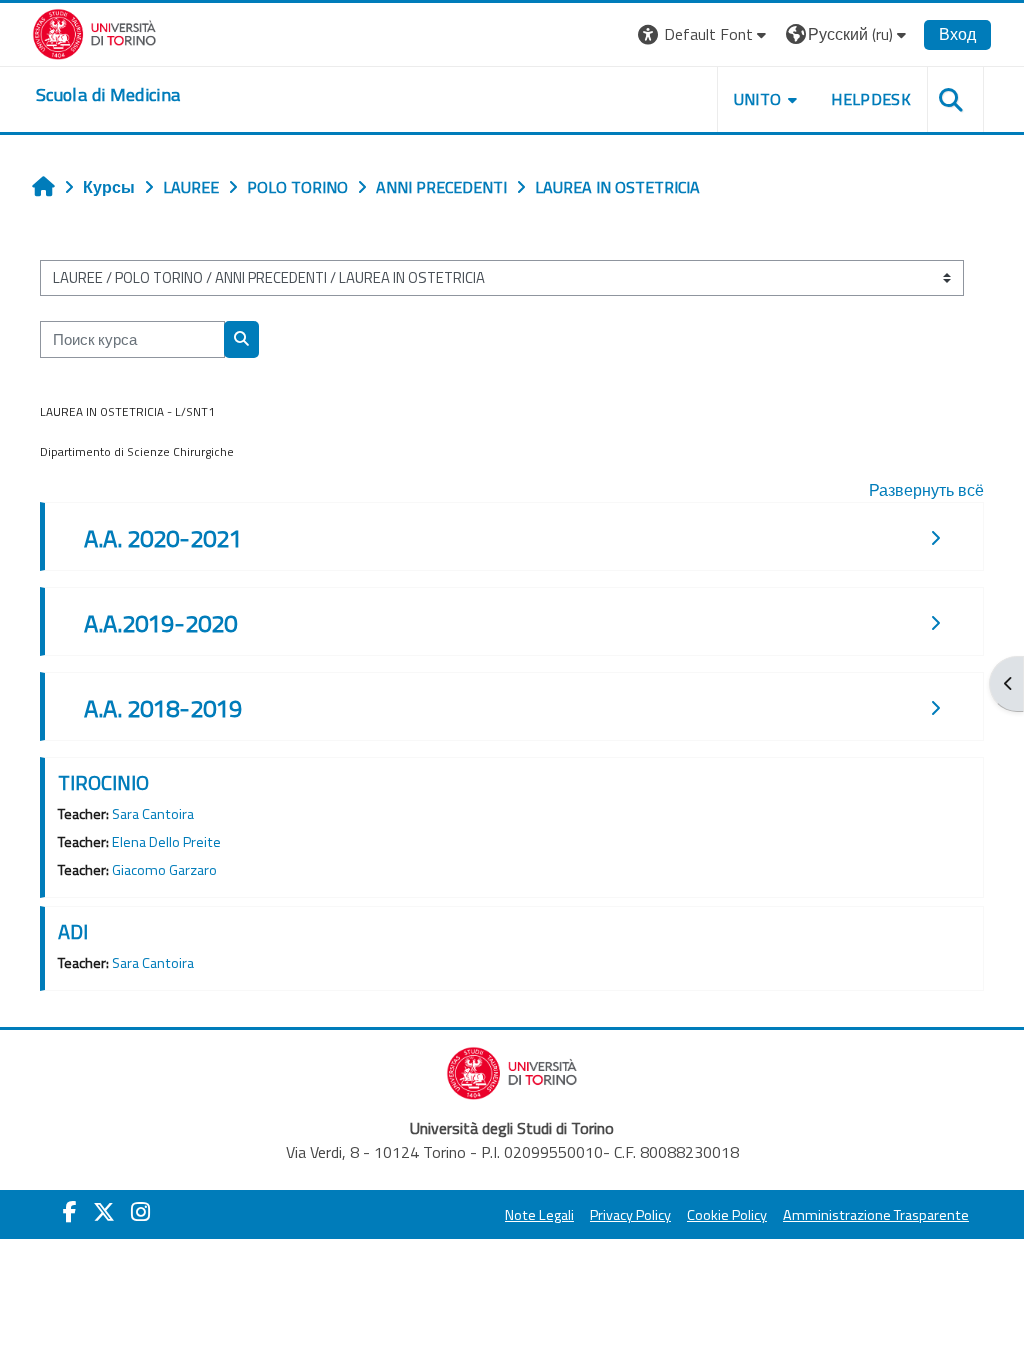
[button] (704, 34)
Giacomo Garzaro (164, 870)
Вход (957, 34)
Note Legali (539, 1215)
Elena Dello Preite (166, 842)
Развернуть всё (926, 490)
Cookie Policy (727, 1215)
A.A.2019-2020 (160, 623)
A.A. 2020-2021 (163, 538)
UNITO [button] (758, 99)
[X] (104, 1212)
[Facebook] (70, 1212)
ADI (73, 931)
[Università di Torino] (94, 32)
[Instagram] (140, 1212)
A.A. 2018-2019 (163, 708)
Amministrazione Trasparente (876, 1215)
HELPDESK (871, 99)
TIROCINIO (103, 782)
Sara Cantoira (153, 814)
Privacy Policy (630, 1215)
